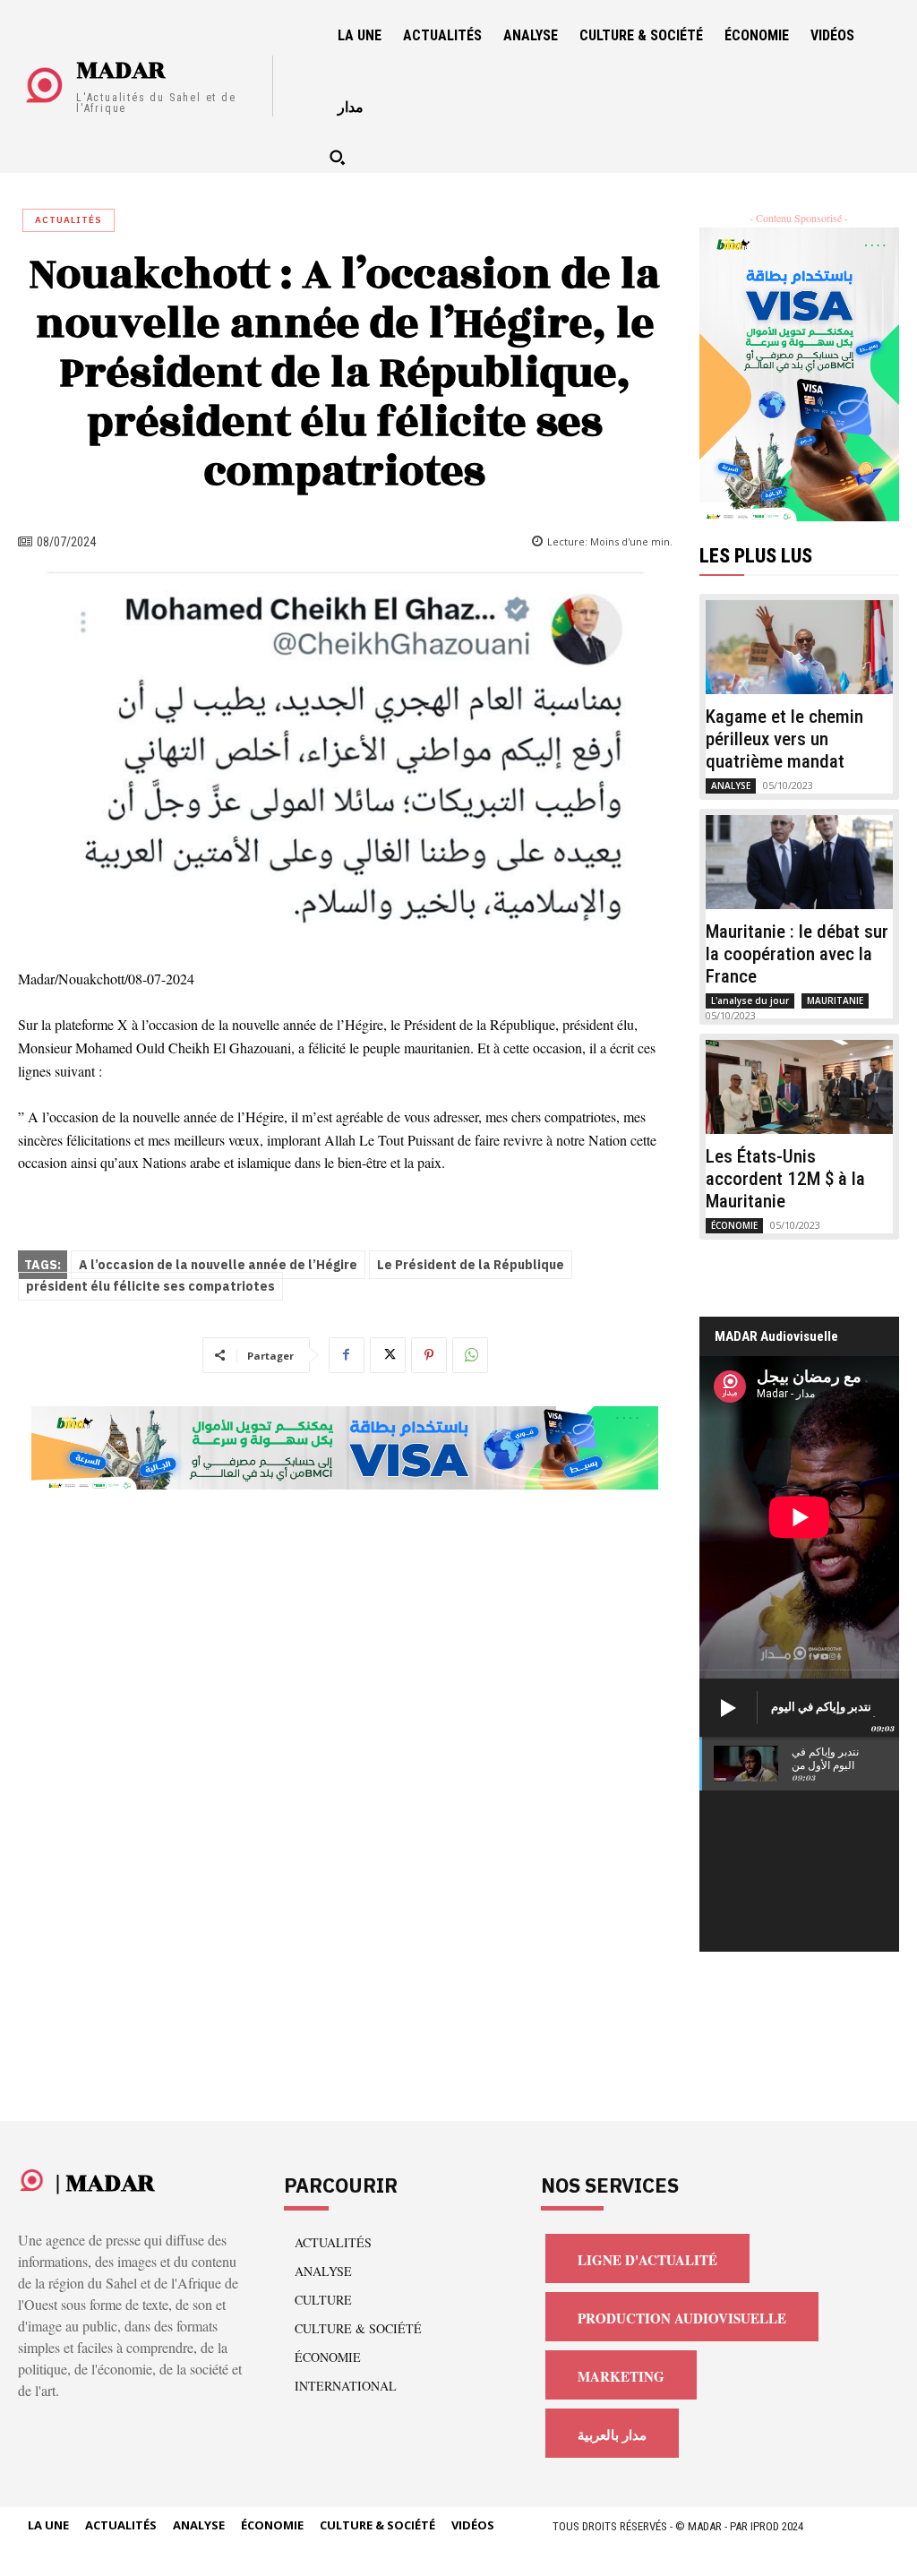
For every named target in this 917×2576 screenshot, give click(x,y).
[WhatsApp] (470, 1355)
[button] (337, 157)
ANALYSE (731, 786)
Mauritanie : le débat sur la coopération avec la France (797, 954)
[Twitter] (388, 1355)
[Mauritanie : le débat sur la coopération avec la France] (800, 862)
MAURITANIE (835, 1000)
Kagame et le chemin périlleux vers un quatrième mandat (784, 739)
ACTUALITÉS (69, 220)
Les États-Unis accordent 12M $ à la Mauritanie (785, 1179)
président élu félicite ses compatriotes (150, 1287)
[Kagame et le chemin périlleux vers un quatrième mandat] (800, 647)
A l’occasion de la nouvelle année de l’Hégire (218, 1265)
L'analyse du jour (750, 1000)
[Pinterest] (429, 1355)
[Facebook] (347, 1355)
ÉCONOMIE (734, 1225)
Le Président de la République (471, 1265)
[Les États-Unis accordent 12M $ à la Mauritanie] (800, 1087)
